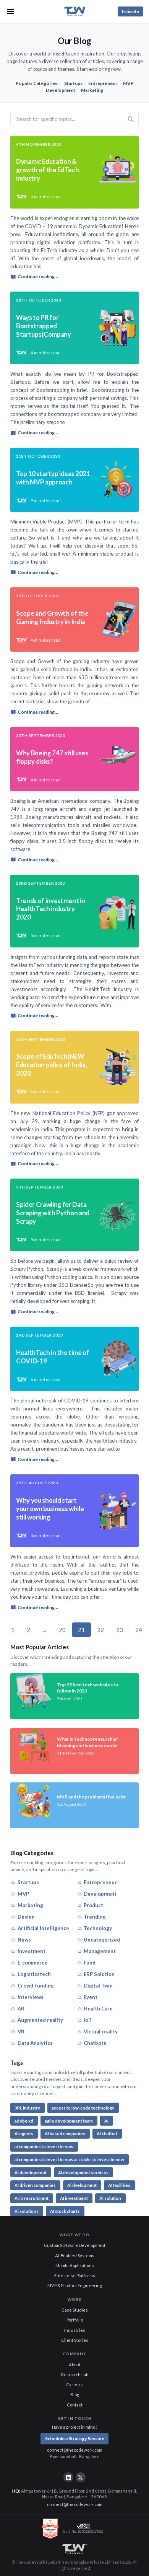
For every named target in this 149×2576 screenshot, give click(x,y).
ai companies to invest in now (44, 2146)
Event (91, 1997)
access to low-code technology (83, 2108)
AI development (31, 2172)
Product (93, 1905)
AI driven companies (35, 2185)
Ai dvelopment (82, 2185)
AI (106, 2121)
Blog (75, 2394)
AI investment (74, 2198)
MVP (128, 83)
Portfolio (75, 2320)
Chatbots (95, 2043)
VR (21, 2031)
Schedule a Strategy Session (75, 2438)
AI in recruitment (32, 2198)
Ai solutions (27, 2211)
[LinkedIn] (68, 2477)
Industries (75, 2330)
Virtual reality (101, 2031)
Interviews (31, 1997)
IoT (88, 2020)
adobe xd (24, 2121)
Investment (32, 1951)
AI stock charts (65, 2211)
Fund (90, 1963)
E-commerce (32, 1963)
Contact (75, 2405)
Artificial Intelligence (43, 1928)
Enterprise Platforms (75, 2275)
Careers (74, 2384)
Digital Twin (98, 1986)
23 (120, 1630)
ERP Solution (99, 1974)
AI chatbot (107, 2133)
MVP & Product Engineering (75, 2285)
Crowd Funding (36, 1986)
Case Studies (75, 2310)
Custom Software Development (75, 2245)
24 (139, 1630)
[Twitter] (81, 2477)
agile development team (69, 2121)
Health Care (98, 2009)
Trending (95, 1917)
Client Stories (75, 2340)
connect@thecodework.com (75, 2450)
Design (26, 1917)
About (75, 2365)
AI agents (24, 2133)
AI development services (83, 2172)
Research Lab (75, 2375)
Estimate (130, 11)
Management (100, 1951)
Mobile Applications (75, 2265)
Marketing (92, 90)
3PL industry (27, 2108)
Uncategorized (102, 1940)
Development (61, 90)
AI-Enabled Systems (75, 2256)
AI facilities (119, 2185)
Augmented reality (40, 2020)
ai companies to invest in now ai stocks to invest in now (69, 2159)
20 (62, 1630)
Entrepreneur (103, 83)
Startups (73, 83)
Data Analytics (35, 2043)
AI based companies (65, 2133)
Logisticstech (34, 1974)
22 (100, 1630)
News (24, 1940)
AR (21, 2009)
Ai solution (110, 2198)
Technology (98, 1928)
